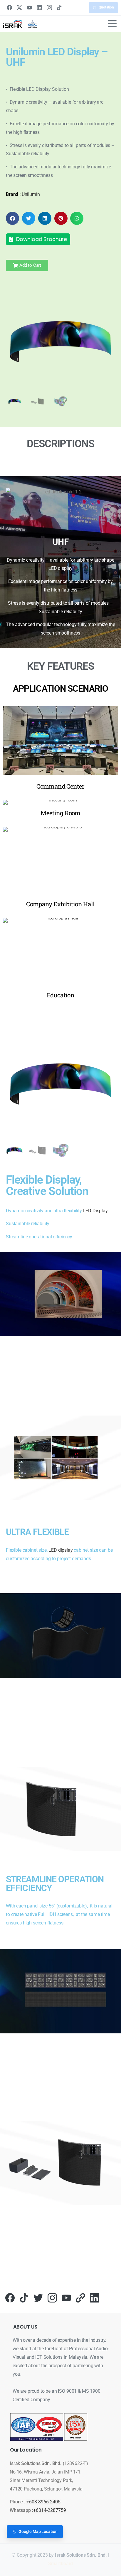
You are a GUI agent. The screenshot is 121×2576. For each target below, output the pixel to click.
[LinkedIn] (39, 8)
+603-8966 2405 (43, 2502)
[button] (12, 218)
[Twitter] (38, 2297)
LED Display (95, 1211)
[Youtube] (66, 2297)
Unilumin (31, 194)
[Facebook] (9, 8)
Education (60, 995)
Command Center (60, 786)
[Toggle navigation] (112, 24)
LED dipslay (60, 1550)
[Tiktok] (24, 2297)
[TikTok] (59, 8)
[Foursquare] (80, 2297)
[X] (19, 8)
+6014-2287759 (50, 2510)
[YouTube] (29, 8)
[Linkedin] (95, 2297)
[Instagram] (49, 8)
